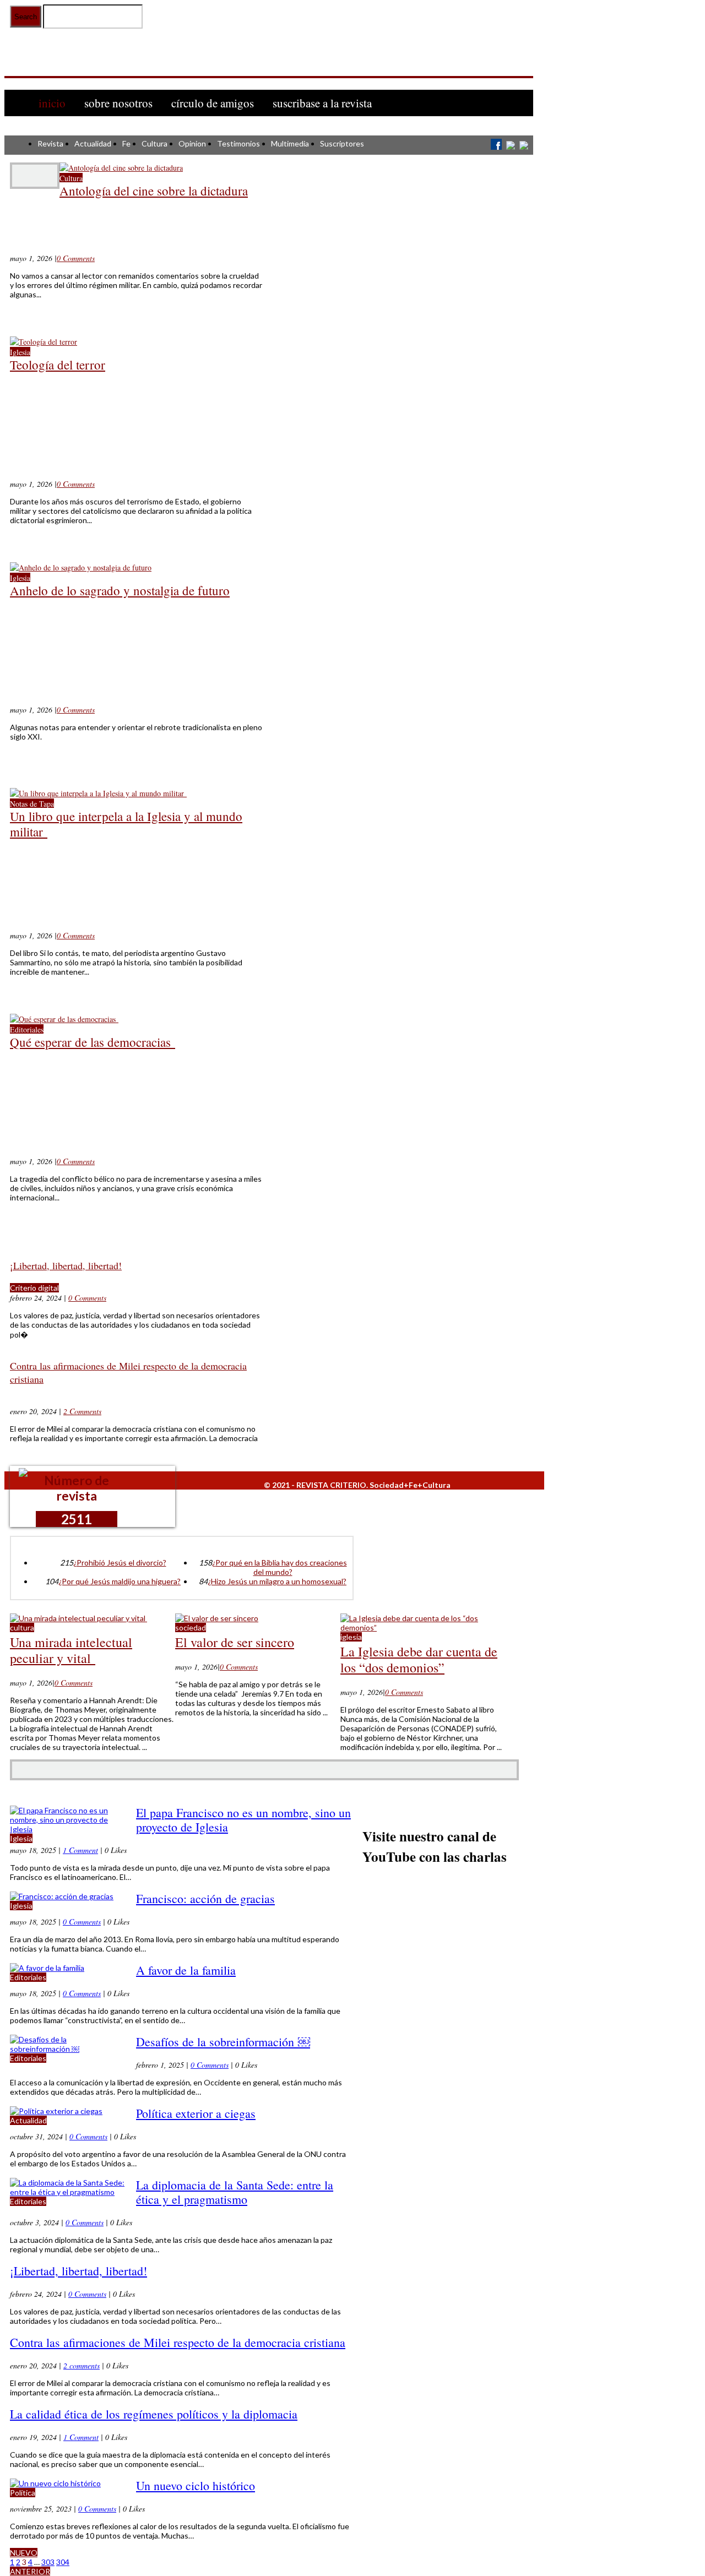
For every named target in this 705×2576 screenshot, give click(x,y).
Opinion (192, 143)
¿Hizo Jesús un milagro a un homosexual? (277, 1581)
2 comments (82, 2365)
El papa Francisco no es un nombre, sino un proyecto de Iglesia (243, 1820)
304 (63, 2562)
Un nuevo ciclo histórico (196, 2485)
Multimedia (290, 143)
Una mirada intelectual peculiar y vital (71, 1650)
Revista (50, 143)
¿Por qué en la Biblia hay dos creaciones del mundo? (280, 1567)
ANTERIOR (30, 2571)
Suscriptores (342, 143)
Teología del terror (58, 365)
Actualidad (93, 143)
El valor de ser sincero (235, 1642)
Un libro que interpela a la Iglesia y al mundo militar (126, 824)
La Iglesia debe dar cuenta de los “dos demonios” (419, 1659)
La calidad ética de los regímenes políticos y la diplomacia (154, 2414)
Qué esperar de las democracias (93, 1042)
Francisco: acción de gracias (205, 1898)
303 (48, 2562)
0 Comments (76, 258)
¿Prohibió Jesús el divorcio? (120, 1563)
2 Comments (82, 1411)
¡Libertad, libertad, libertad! (66, 1265)
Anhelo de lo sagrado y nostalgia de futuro (120, 590)
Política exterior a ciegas (196, 2113)
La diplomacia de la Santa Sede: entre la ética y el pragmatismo (235, 2192)
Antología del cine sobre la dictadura (154, 191)
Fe (126, 143)
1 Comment (80, 1850)
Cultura (154, 143)
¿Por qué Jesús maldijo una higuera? (120, 1581)
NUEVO (24, 2553)
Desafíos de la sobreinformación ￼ (223, 2042)
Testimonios (238, 143)
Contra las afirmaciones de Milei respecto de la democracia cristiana (178, 2342)
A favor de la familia (186, 1970)
